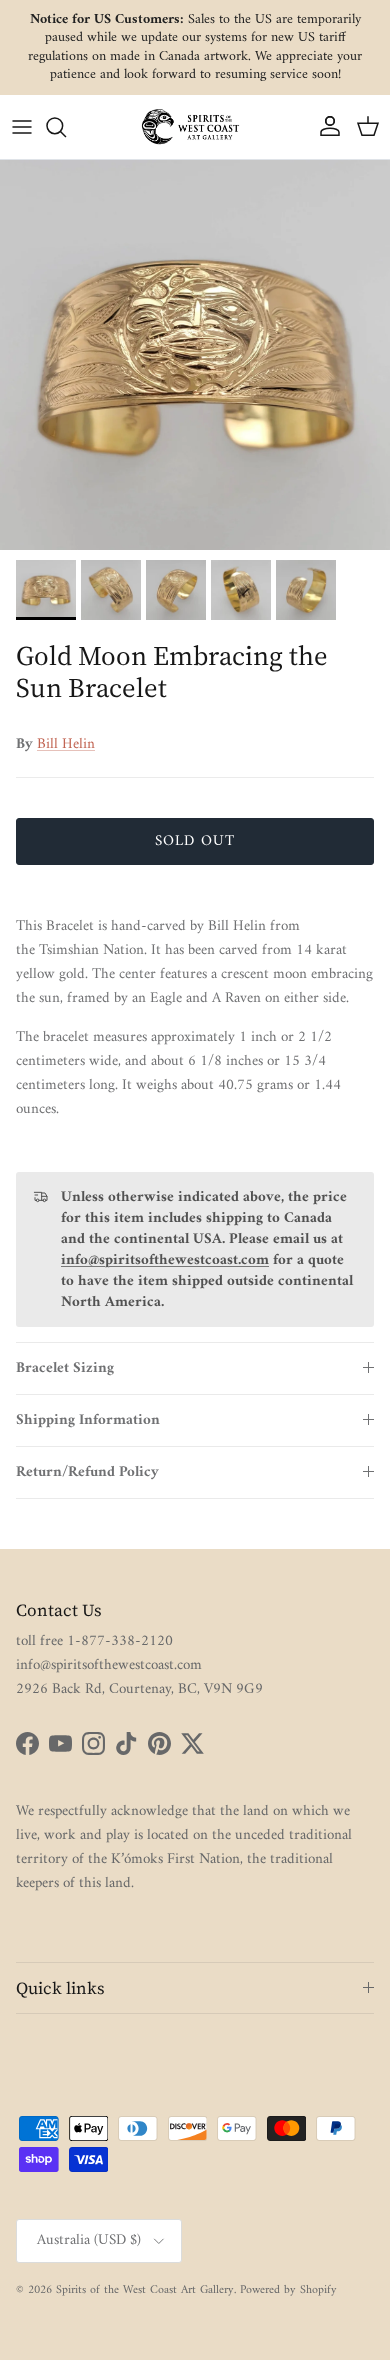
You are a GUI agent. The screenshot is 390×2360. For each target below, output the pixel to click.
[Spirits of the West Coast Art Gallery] (195, 126)
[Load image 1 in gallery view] (195, 355)
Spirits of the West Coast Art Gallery (145, 2290)
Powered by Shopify (288, 2290)
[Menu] (22, 127)
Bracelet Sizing (65, 1368)
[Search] (66, 127)
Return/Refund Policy (87, 1472)
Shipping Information (88, 1420)
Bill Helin (66, 744)
